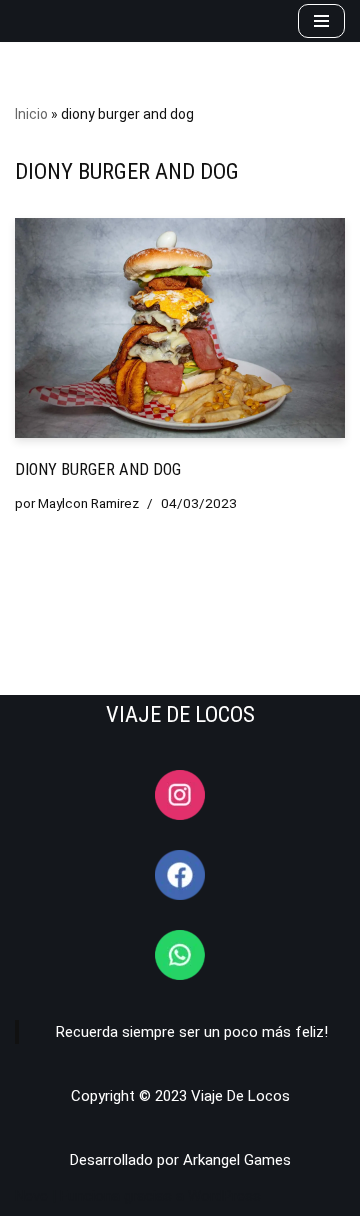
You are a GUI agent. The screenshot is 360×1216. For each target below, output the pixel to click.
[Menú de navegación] (321, 21)
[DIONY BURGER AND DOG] (180, 328)
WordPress (224, 1196)
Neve (31, 1196)
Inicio (31, 114)
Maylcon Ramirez (88, 503)
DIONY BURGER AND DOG (98, 469)
